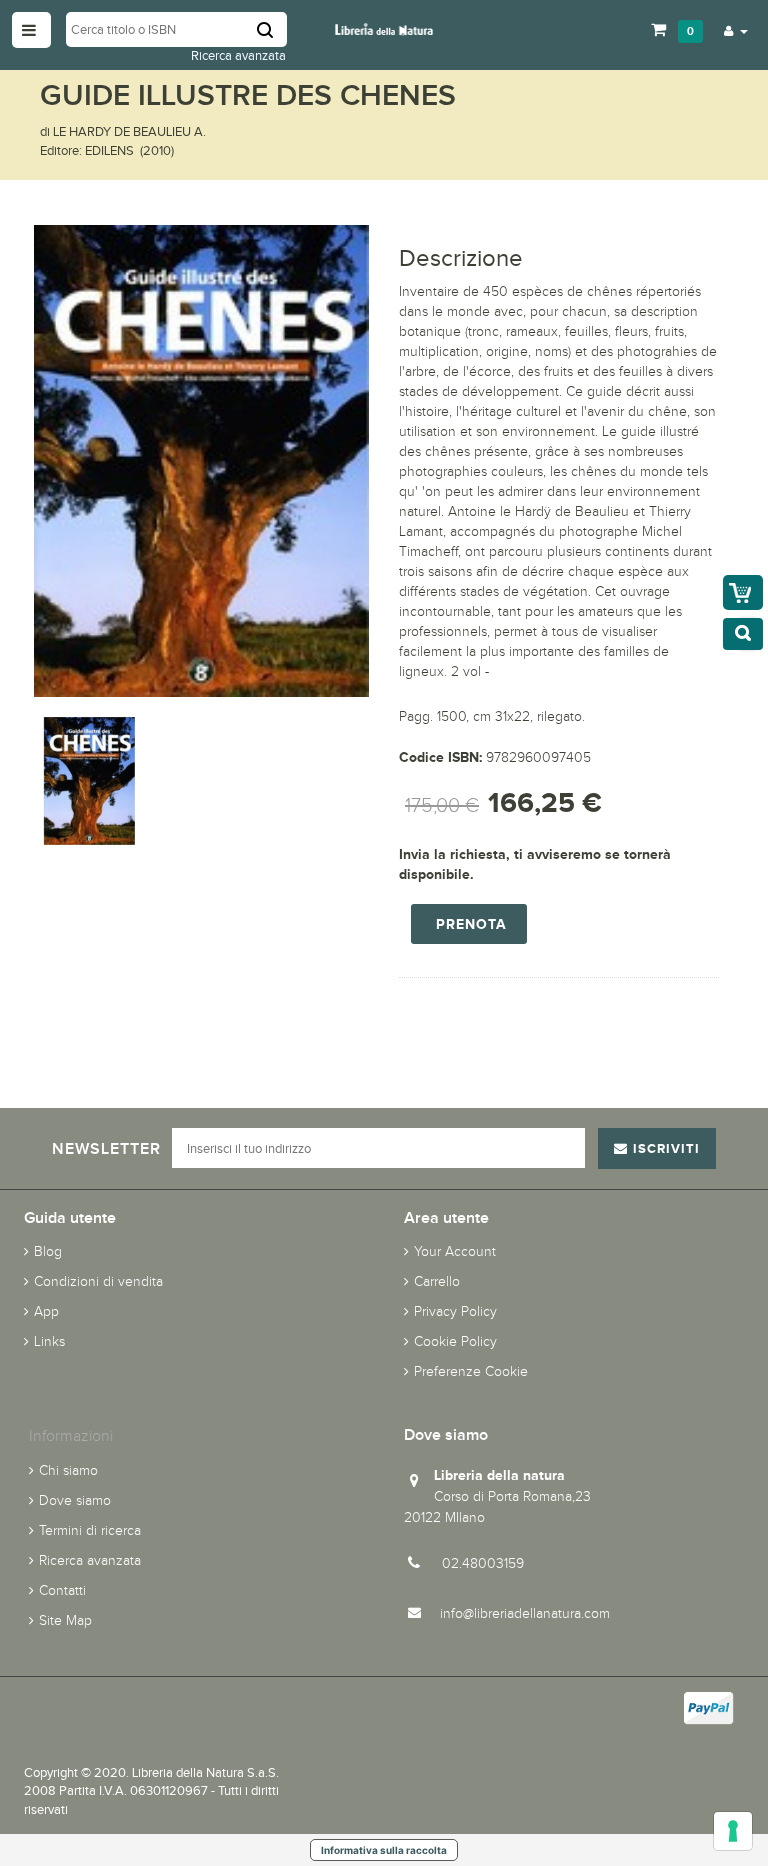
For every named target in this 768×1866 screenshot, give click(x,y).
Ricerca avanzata (238, 55)
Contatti (62, 1590)
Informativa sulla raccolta (384, 1850)
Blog (48, 1251)
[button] (736, 30)
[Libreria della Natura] (384, 28)
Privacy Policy (455, 1311)
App (46, 1311)
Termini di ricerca (90, 1530)
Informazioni (71, 1435)
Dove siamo (75, 1500)
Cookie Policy (455, 1341)
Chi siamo (68, 1470)
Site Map (65, 1620)
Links (49, 1341)
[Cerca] (272, 29)
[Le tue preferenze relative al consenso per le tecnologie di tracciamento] (733, 1831)
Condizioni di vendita (98, 1281)
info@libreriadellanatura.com (525, 1613)
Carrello (437, 1281)
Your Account (455, 1251)
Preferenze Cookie (471, 1371)
